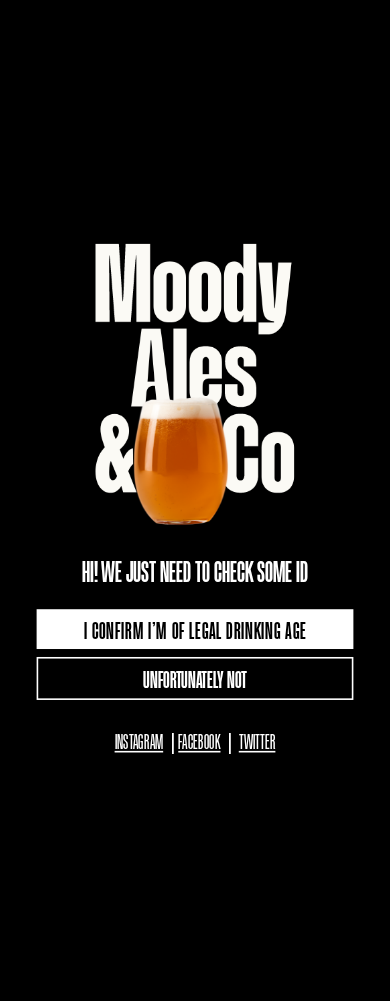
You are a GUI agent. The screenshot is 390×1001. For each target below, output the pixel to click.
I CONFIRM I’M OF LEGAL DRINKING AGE (195, 628)
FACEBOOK (199, 740)
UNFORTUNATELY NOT (194, 678)
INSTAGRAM (139, 740)
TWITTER (257, 740)
